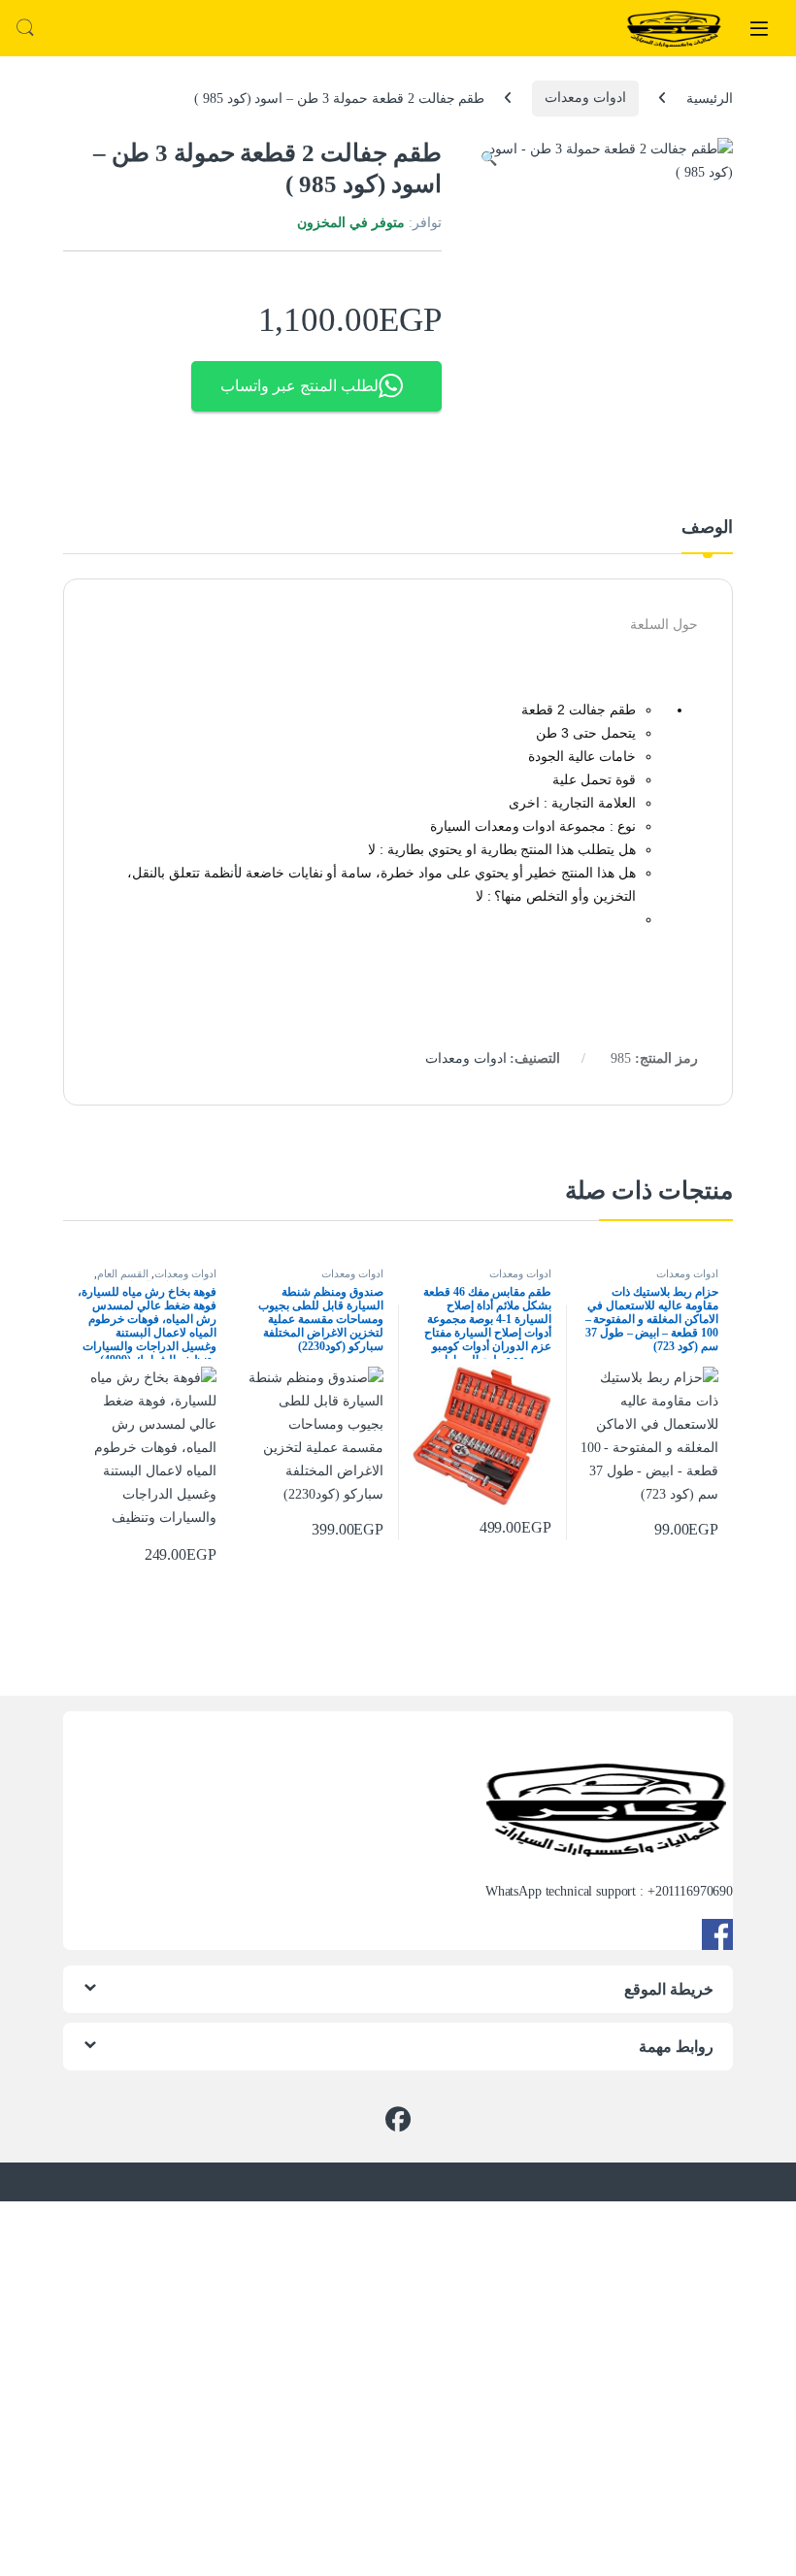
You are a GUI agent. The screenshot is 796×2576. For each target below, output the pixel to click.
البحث (25, 28)
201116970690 (694, 1891)
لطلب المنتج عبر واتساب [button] (299, 386)
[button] (489, 159)
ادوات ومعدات (585, 98)
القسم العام (123, 1273)
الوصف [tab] (707, 528)
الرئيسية (710, 98)
